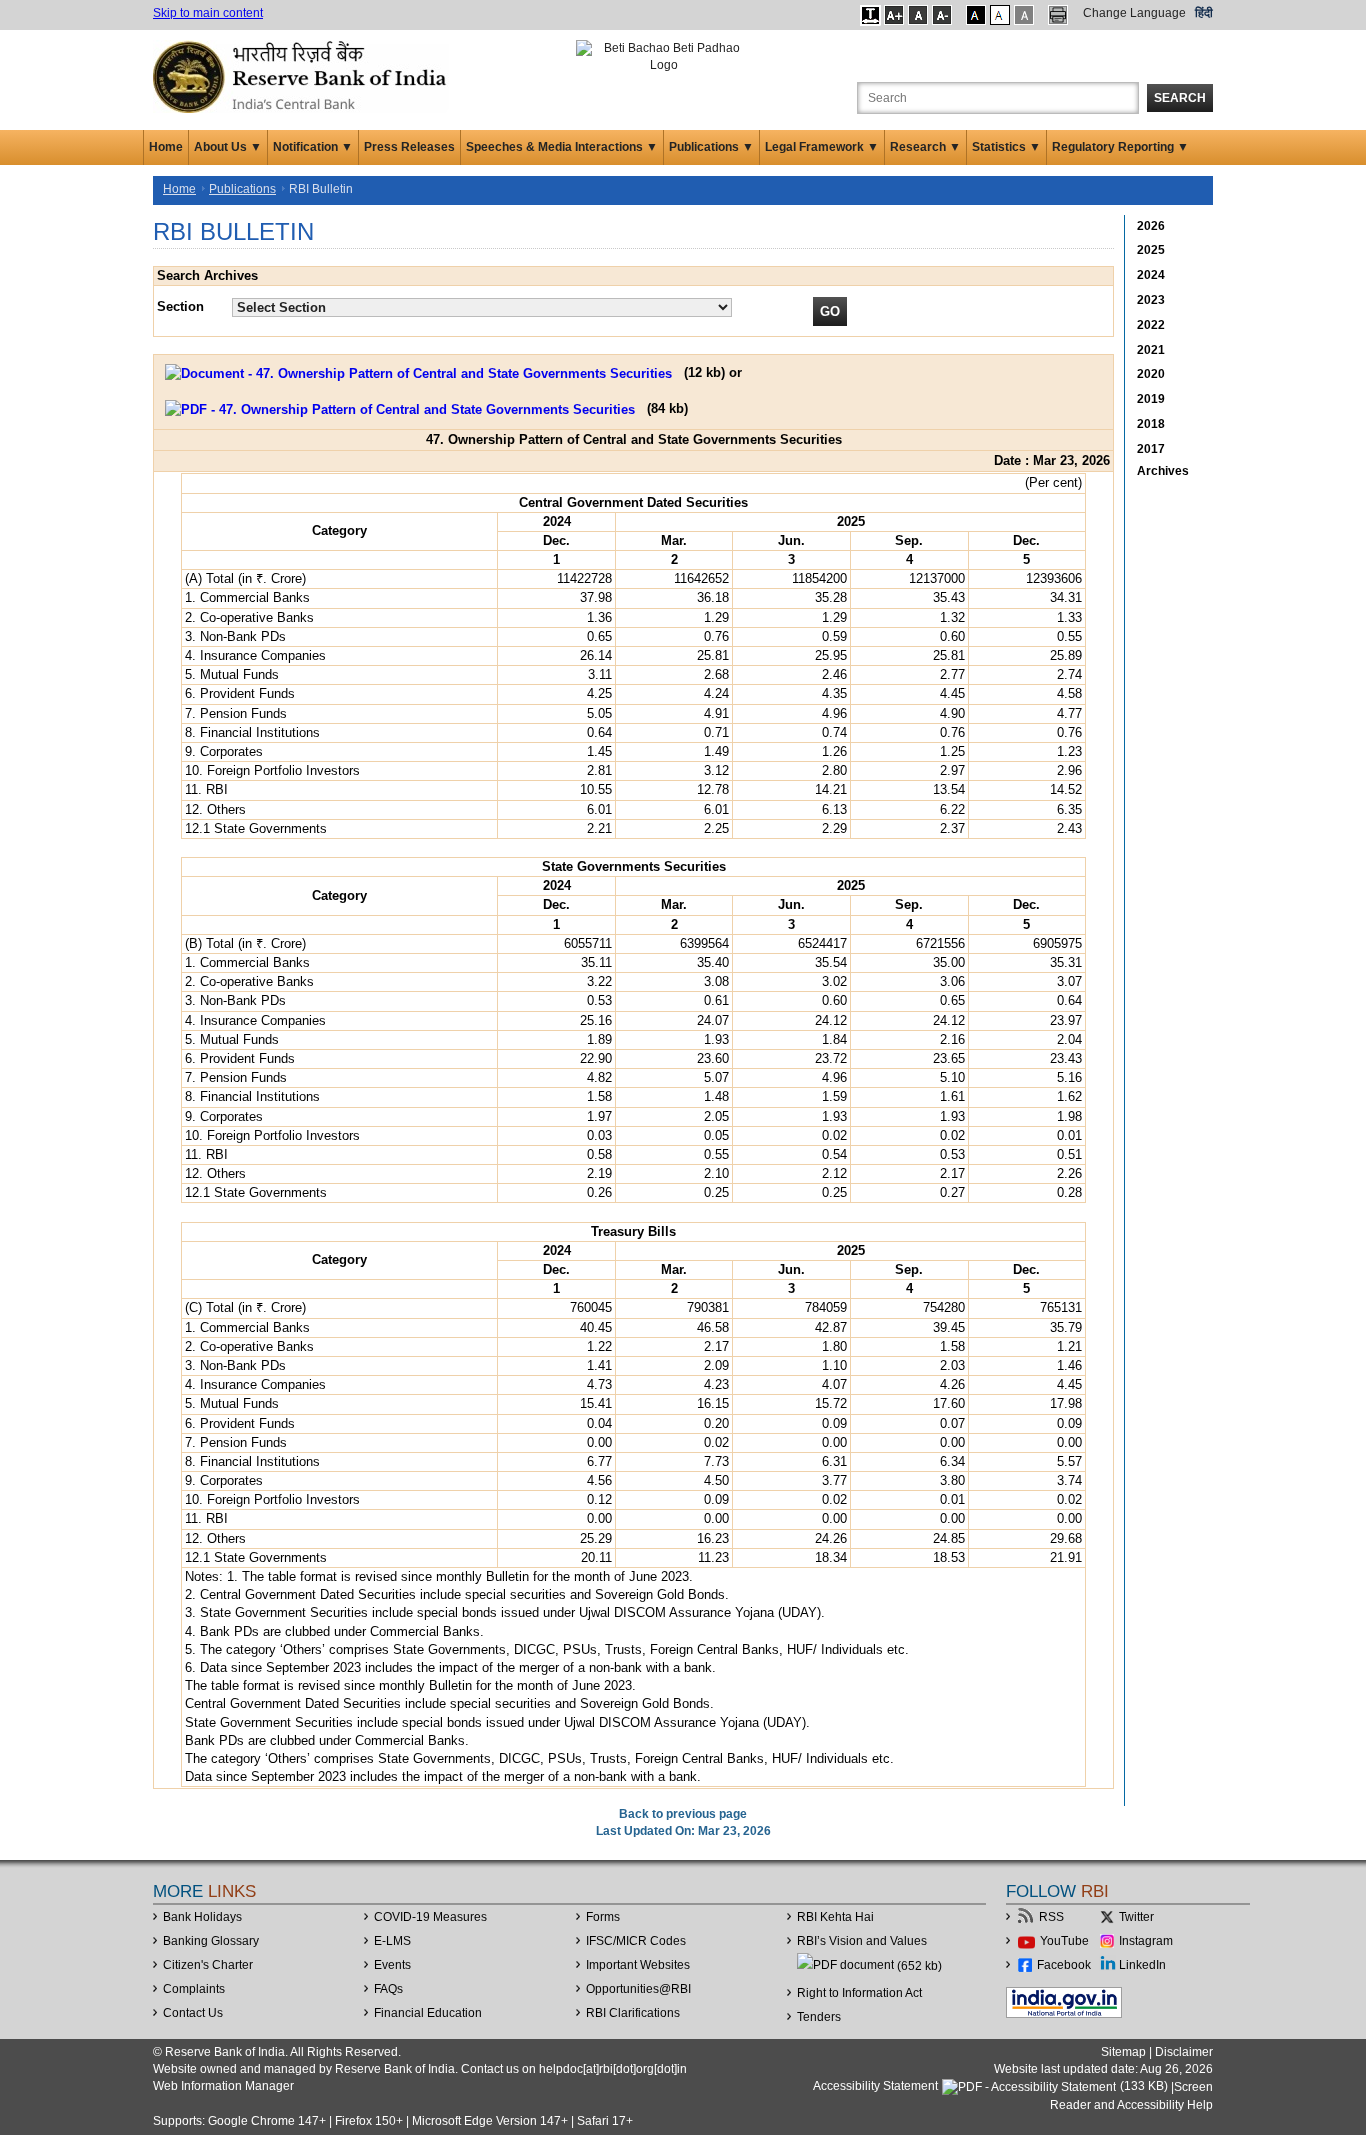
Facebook (1064, 1965)
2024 (1151, 275)
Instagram (1146, 1941)
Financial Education (428, 2013)
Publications (242, 189)
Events (392, 1965)
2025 (1151, 250)
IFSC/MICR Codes (636, 1941)
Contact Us (193, 2013)
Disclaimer (1184, 2052)
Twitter (1136, 1917)
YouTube (1064, 1941)
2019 (1151, 399)
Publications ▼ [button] (711, 147)
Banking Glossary (211, 1941)
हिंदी (1204, 13)
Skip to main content (208, 13)
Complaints (194, 1989)
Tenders (819, 2017)
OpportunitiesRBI (638, 1989)
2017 (1151, 449)
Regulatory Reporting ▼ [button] (1120, 147)
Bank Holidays (202, 1917)
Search (1180, 98)
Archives (1163, 471)
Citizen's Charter (208, 1965)
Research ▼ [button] (925, 147)
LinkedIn (1142, 1965)
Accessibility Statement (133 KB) (992, 2086)
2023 (1151, 300)
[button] (870, 15)
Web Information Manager (223, 2086)
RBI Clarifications (633, 2013)
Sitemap (1123, 2052)
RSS (1051, 1917)
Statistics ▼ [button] (1006, 147)
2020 (1151, 374)
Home (166, 147)
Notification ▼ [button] (313, 147)
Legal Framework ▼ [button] (822, 147)
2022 (1151, 325)
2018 (1151, 424)
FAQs (388, 1989)
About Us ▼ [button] (228, 147)
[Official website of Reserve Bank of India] (303, 76)
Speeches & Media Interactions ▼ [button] (562, 147)
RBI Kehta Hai (835, 1917)
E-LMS (392, 1941)
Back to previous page (683, 1814)
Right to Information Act (859, 1993)
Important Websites (638, 1965)
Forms (603, 1917)
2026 (1151, 226)
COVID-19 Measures (430, 1917)
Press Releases (409, 147)
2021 (1151, 350)
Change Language (1134, 13)
